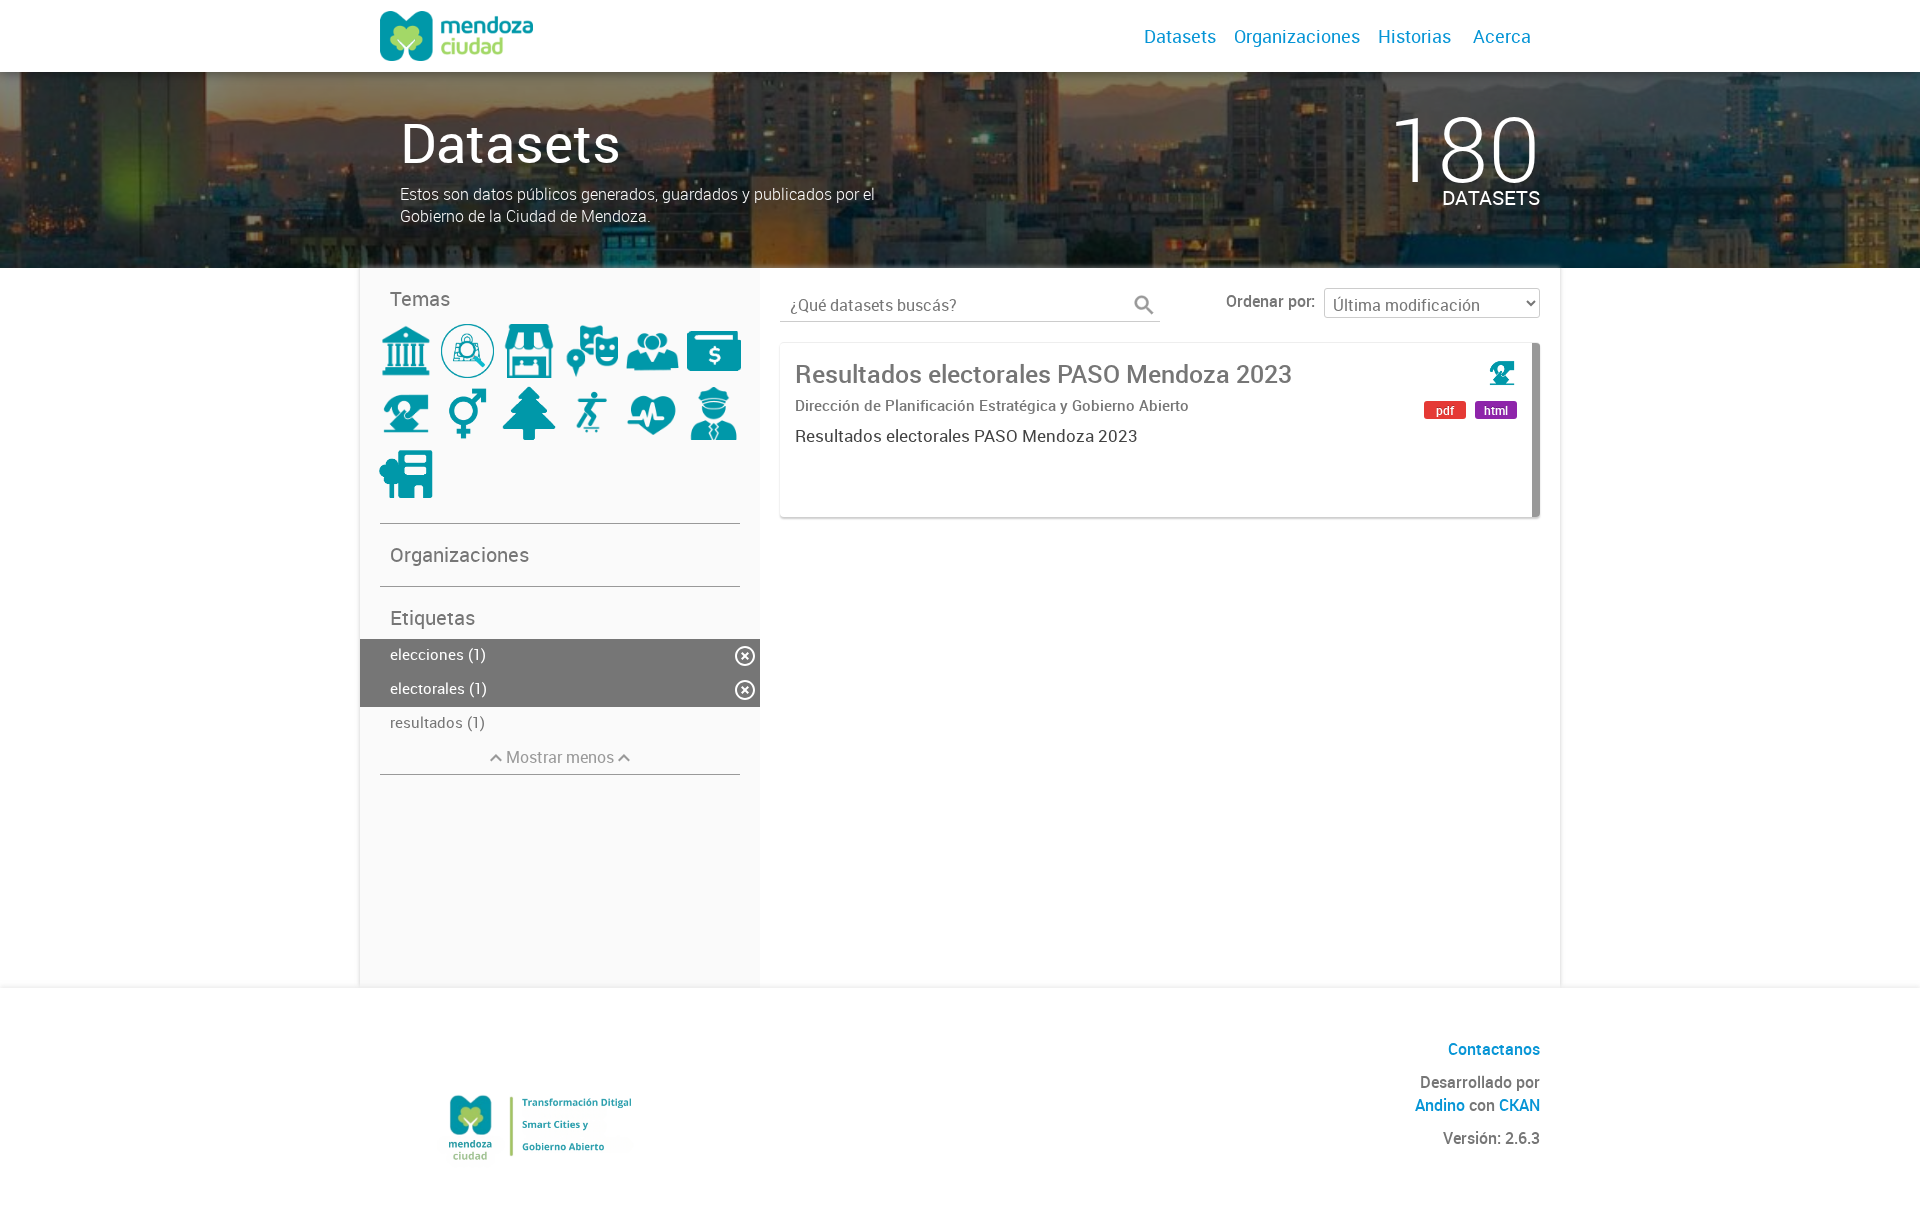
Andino (1440, 1105)
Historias (1414, 36)
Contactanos (1494, 1049)
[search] (1144, 305)
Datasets (1180, 36)
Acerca (1502, 36)
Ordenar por (1268, 301)
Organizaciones (1297, 36)
